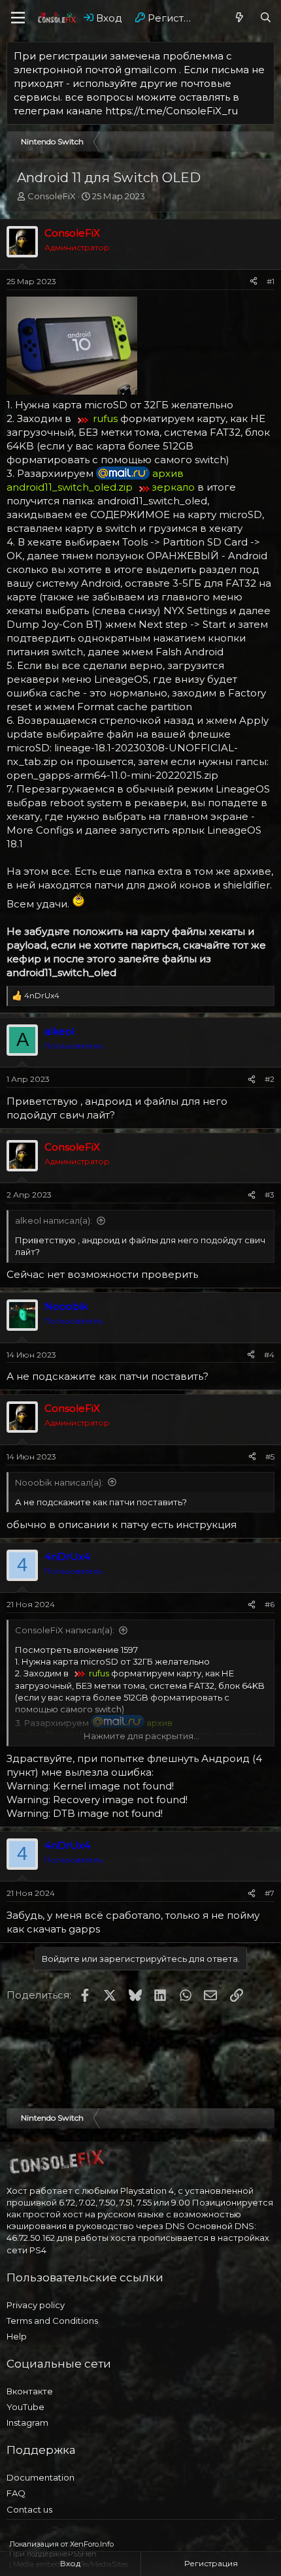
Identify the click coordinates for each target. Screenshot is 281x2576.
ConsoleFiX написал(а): (65, 1630)
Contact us (29, 2509)
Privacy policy (36, 2305)
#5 (270, 1457)
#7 (270, 1893)
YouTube (25, 2407)
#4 (269, 1355)
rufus (105, 418)
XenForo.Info (92, 2544)
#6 (270, 1604)
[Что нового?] (240, 18)
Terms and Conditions (52, 2321)
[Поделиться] (254, 282)
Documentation (41, 2477)
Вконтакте (30, 2391)
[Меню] (18, 18)
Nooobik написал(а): (59, 1482)
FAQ (16, 2493)
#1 (271, 281)
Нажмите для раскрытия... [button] (141, 1736)
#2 (270, 1079)
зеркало (174, 487)
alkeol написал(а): (54, 1220)
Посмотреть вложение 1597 (76, 1650)
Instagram (27, 2422)
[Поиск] (266, 18)
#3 (270, 1195)
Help (17, 2336)
